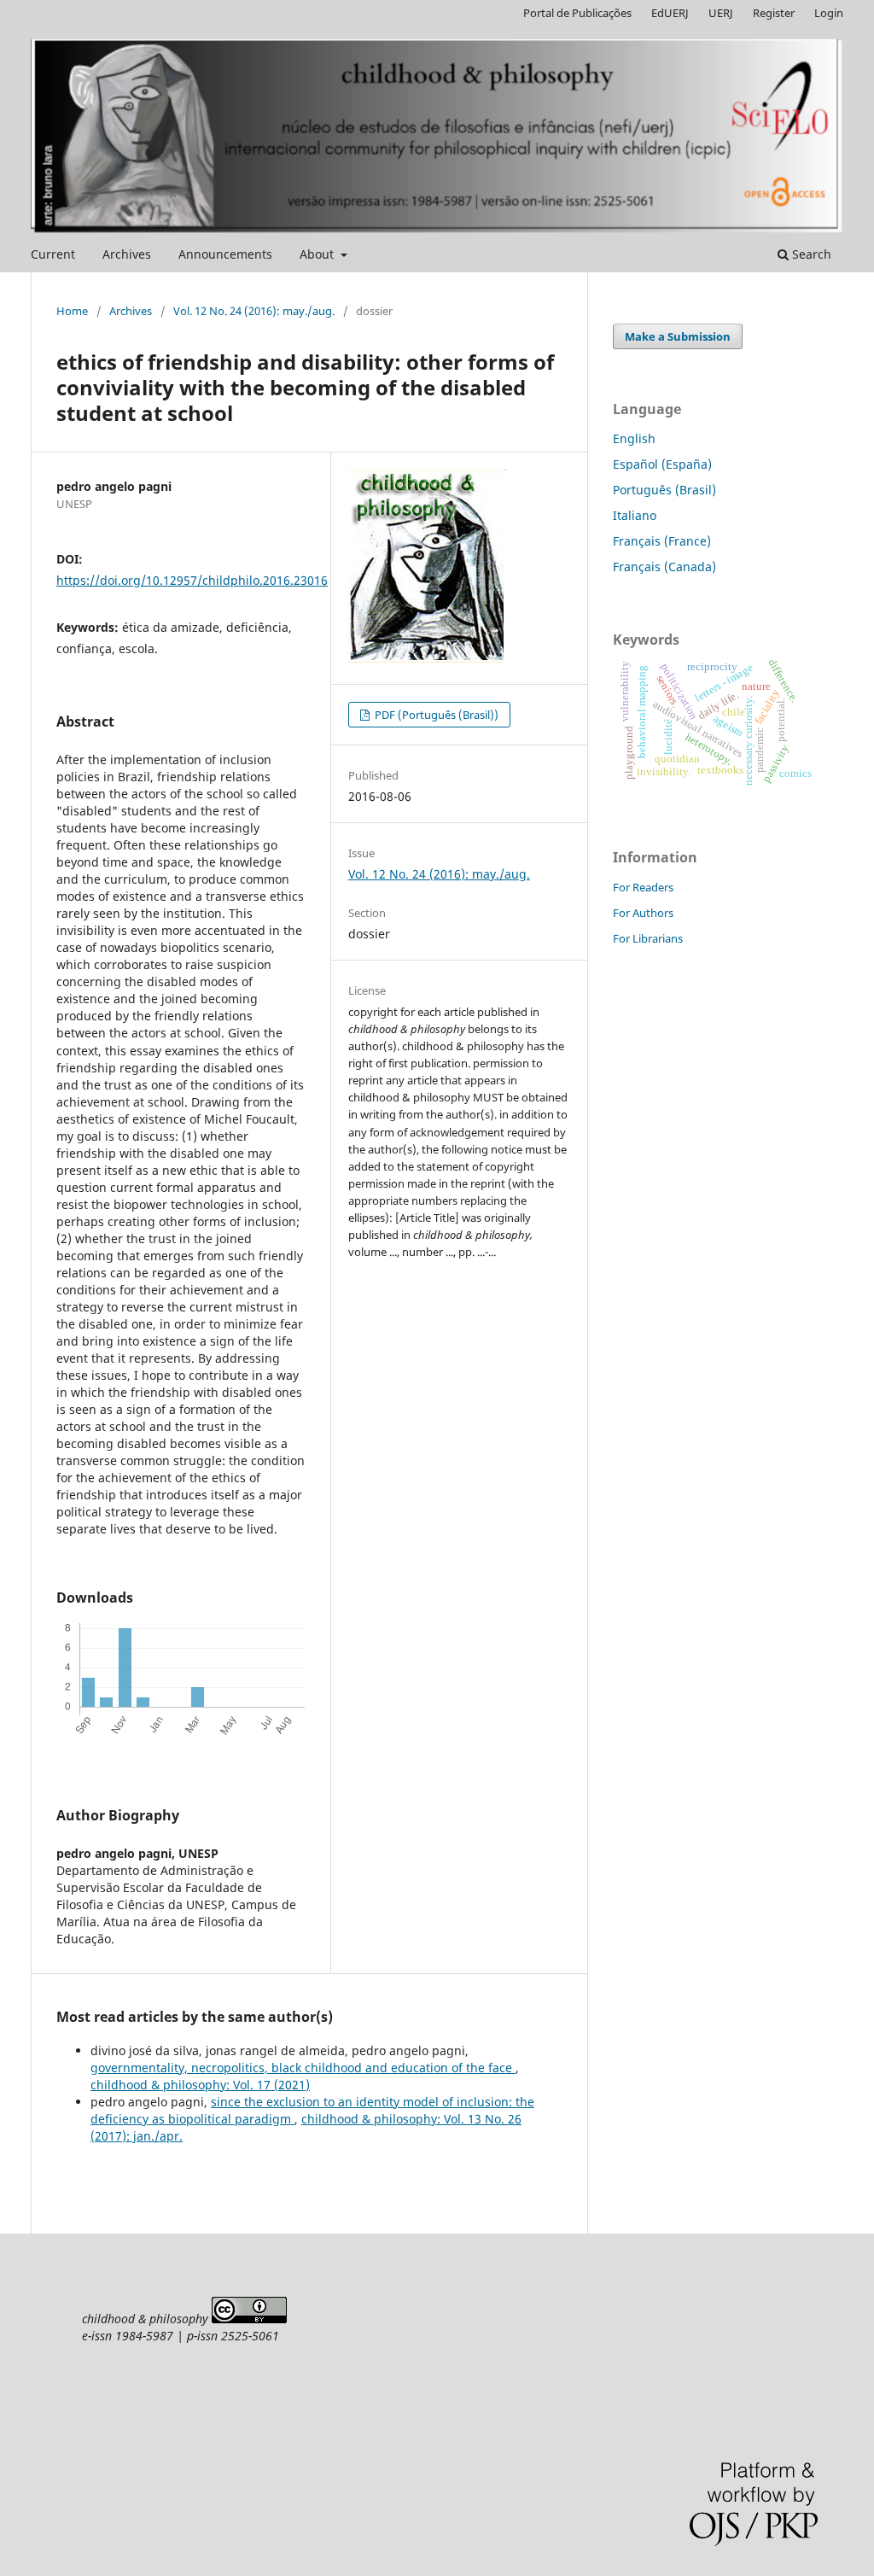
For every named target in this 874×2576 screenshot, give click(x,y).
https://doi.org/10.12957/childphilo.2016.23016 (192, 580)
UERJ (721, 13)
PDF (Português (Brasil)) (435, 715)
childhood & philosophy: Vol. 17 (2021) (200, 2085)
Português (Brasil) (664, 490)
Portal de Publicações (577, 13)
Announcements (225, 254)
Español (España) (662, 464)
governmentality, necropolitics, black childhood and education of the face (303, 2068)
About (318, 254)
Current (53, 254)
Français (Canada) (664, 567)
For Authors (643, 913)
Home (72, 311)
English (634, 438)
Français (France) (662, 541)
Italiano (635, 515)
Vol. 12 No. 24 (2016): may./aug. (254, 311)
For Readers (643, 887)
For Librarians (648, 938)
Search (810, 254)
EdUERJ (670, 13)
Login (829, 13)
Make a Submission (678, 336)
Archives (127, 254)
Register (774, 13)
